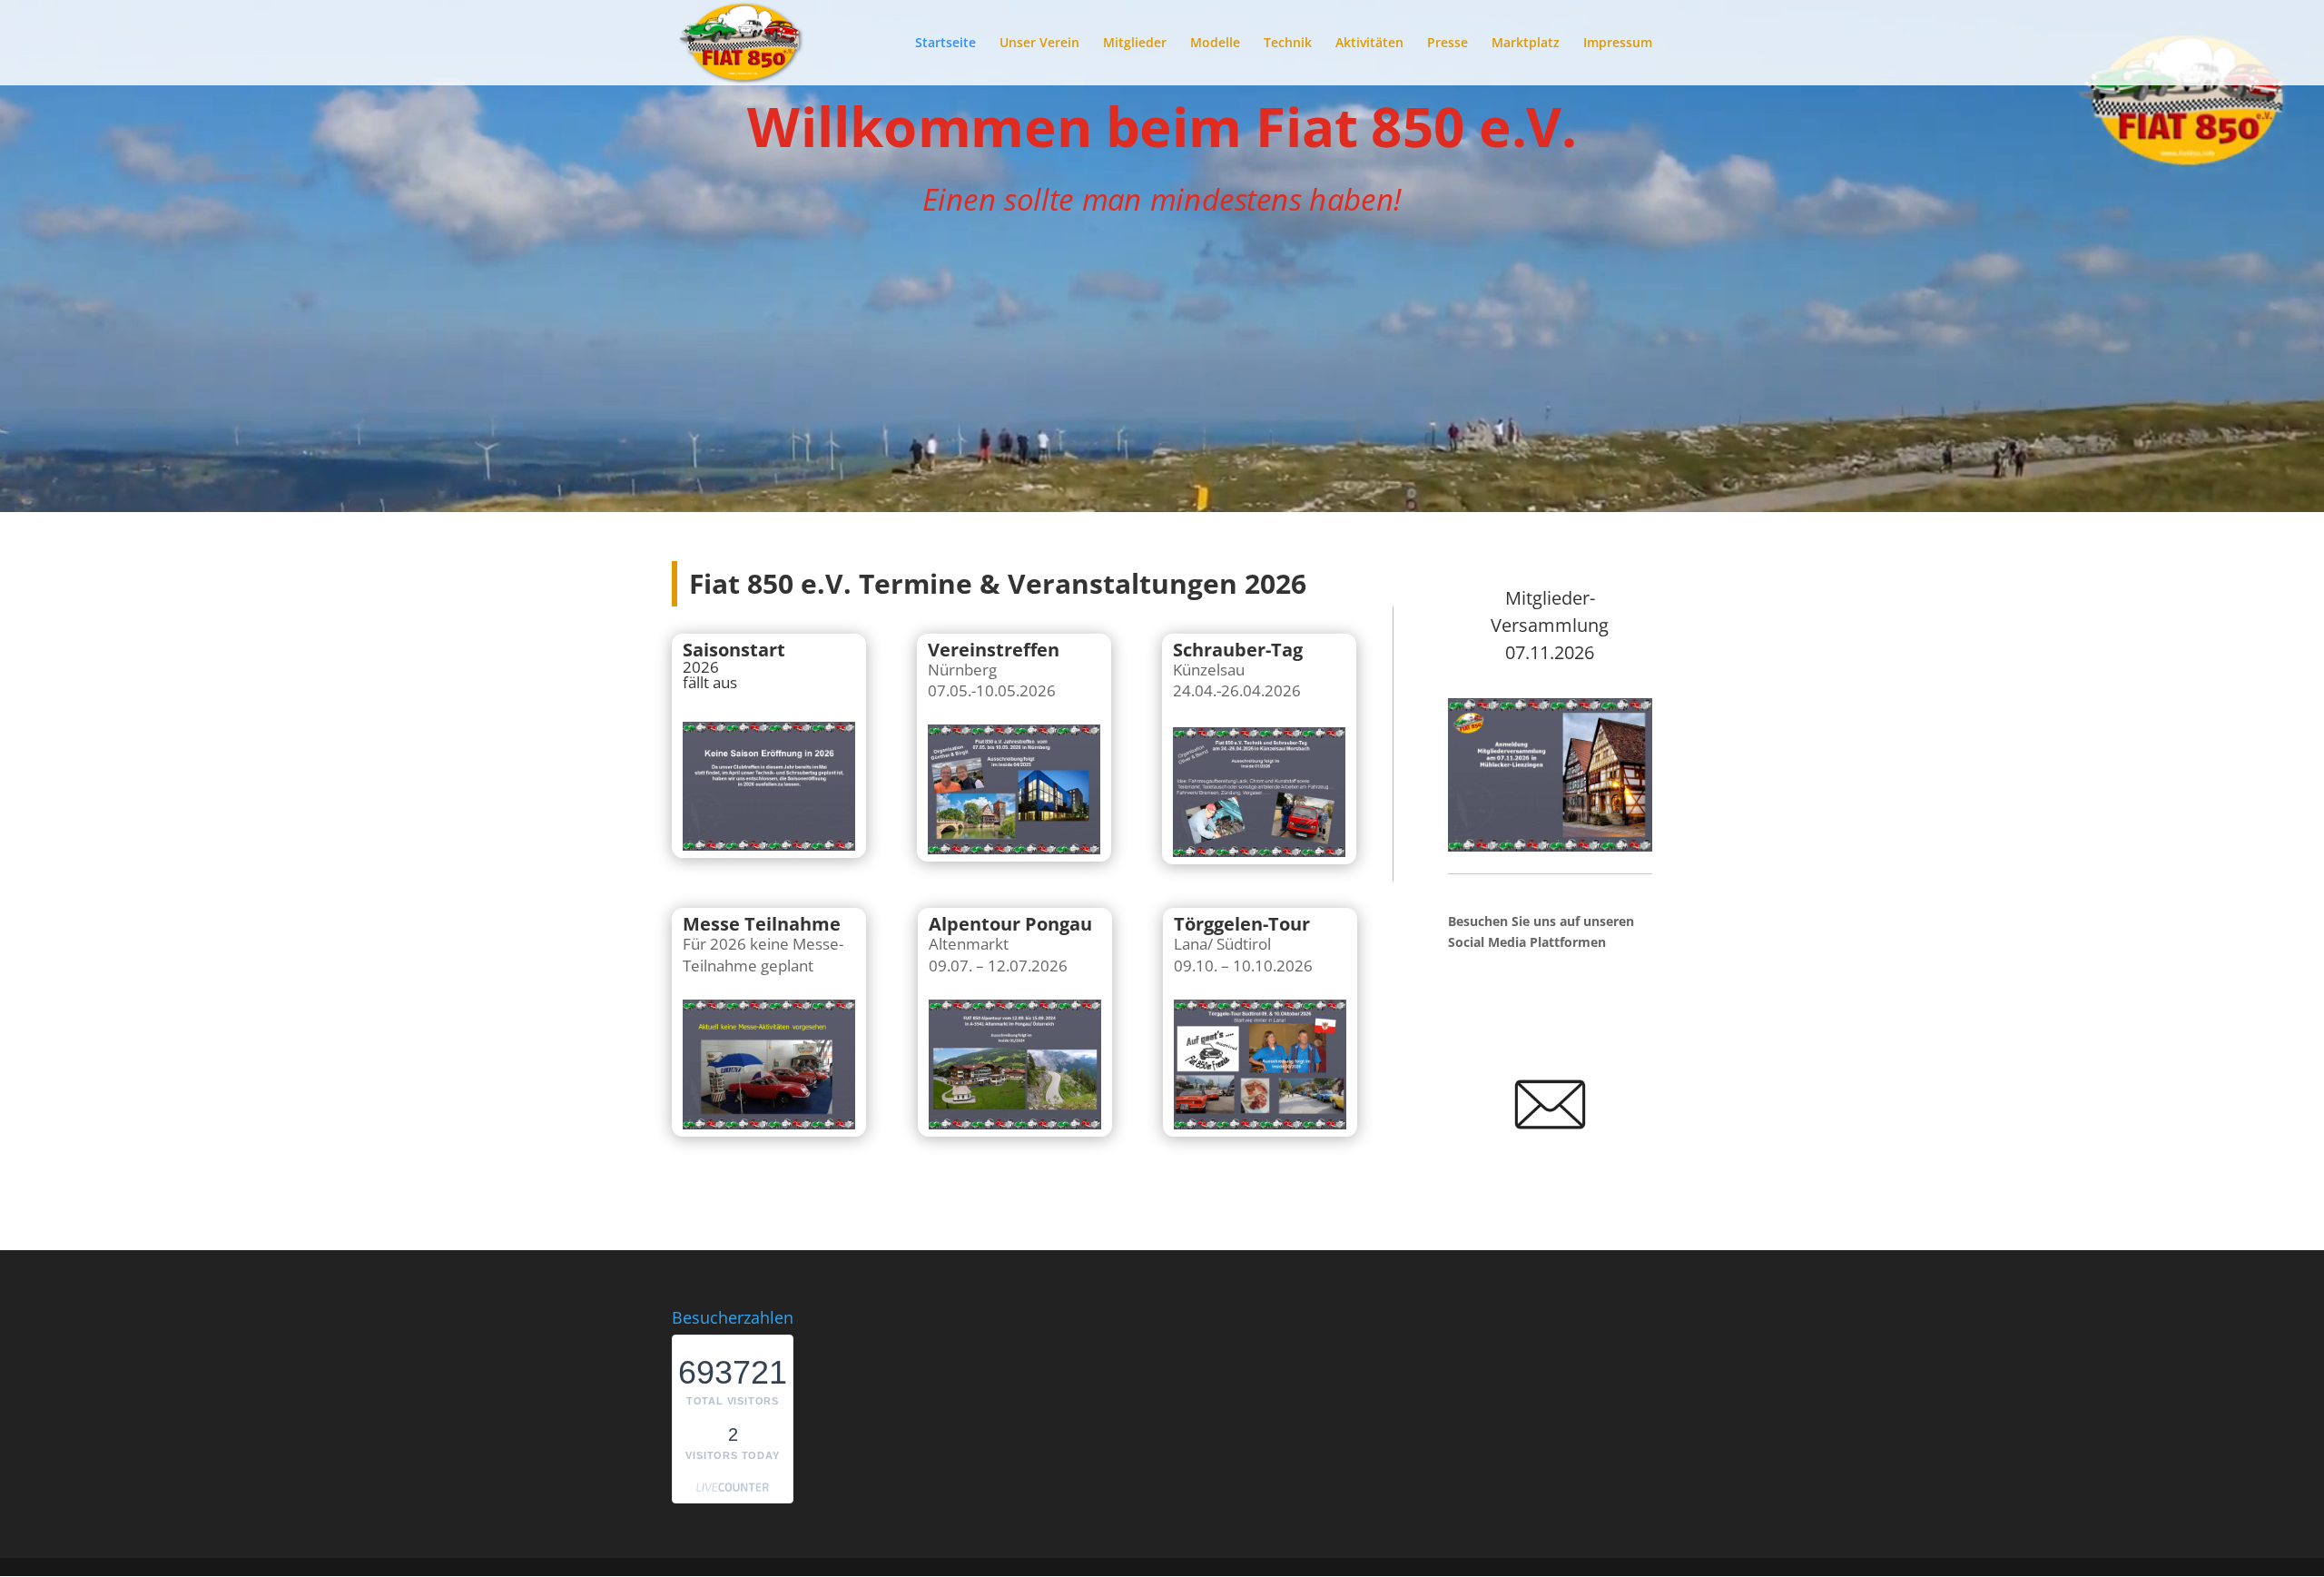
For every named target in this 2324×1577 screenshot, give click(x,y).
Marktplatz (1526, 44)
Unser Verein (1039, 44)
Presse (1448, 44)
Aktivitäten (1369, 44)
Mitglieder (1135, 44)
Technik (1288, 44)
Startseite (945, 44)
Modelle (1215, 44)
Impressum (1618, 44)
